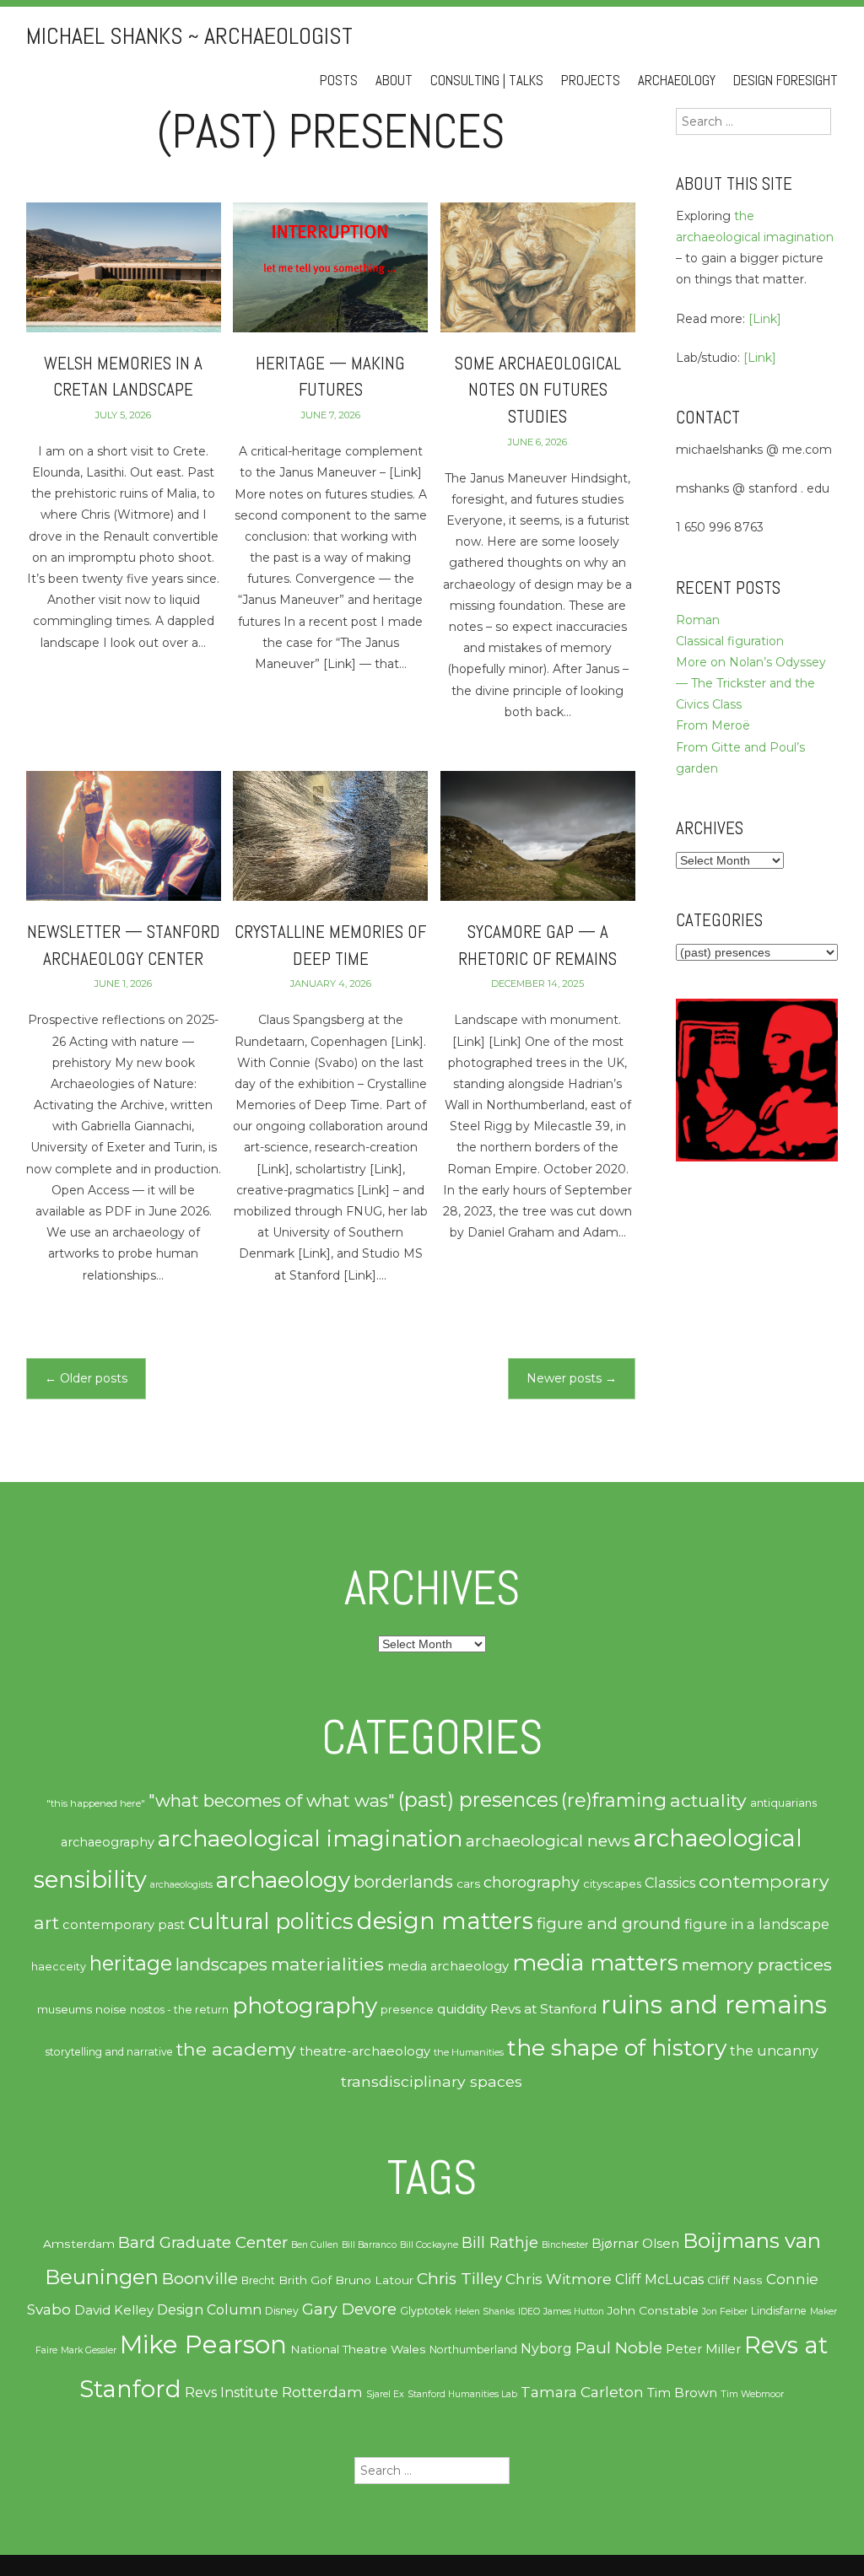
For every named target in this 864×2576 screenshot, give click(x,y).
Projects (591, 81)
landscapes (221, 1964)
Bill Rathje (500, 2242)
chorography (532, 1882)
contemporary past (124, 1925)
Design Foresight (786, 81)
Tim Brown (682, 2393)
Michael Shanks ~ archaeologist (189, 36)
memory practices (757, 1964)
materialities (327, 1964)
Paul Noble (619, 2348)
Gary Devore (349, 2309)
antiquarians (783, 1803)
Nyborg (546, 2349)
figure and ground (609, 1924)
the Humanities (469, 2052)
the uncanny (774, 2051)
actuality (708, 1800)
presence (407, 2010)
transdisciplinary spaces (432, 2081)
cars (468, 1883)
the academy (236, 2049)
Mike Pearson (203, 2344)
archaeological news (548, 1840)
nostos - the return (179, 2010)
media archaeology (448, 1966)
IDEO (529, 2312)
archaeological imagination (310, 1838)
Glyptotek (426, 2311)
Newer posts (572, 1378)
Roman (698, 620)
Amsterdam (79, 2244)
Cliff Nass (735, 2280)
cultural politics (271, 1921)
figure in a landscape (757, 1924)
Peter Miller (703, 2349)
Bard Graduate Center (203, 2242)
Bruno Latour (374, 2280)
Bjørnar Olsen (635, 2244)
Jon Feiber (725, 2312)
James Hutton (574, 2312)
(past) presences (478, 1800)
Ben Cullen (315, 2245)
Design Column (209, 2310)
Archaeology (677, 81)
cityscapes (612, 1883)
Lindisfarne (779, 2311)
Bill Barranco (369, 2245)
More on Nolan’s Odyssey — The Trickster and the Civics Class (751, 683)
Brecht (258, 2280)
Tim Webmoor (752, 2394)
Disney (282, 2311)
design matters (445, 1921)
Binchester (565, 2245)
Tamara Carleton (582, 2392)
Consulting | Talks (487, 81)
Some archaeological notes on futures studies (538, 390)
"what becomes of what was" (272, 1800)
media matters (595, 1962)
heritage (131, 1963)
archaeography (108, 1842)
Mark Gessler (89, 2350)
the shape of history (617, 2048)
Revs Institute (232, 2393)
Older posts (86, 1378)
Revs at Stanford (544, 2009)
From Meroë (713, 725)
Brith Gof (305, 2280)
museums (65, 2009)
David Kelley (114, 2310)
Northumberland (473, 2350)
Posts (339, 81)
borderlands (403, 1882)
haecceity (59, 1967)
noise (111, 2009)
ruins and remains (714, 2005)
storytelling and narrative (109, 2052)
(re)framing (614, 1800)
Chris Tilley (459, 2279)
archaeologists (181, 1885)
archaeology (283, 1880)
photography (305, 2006)
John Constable (653, 2310)
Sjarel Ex (385, 2394)
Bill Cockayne (429, 2245)
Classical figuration (730, 641)
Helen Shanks (485, 2312)
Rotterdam (322, 2392)
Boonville (200, 2278)
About (394, 81)
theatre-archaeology (365, 2051)
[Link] (765, 319)
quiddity (462, 2009)
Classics (670, 1883)
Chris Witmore (559, 2279)
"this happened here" (96, 1803)
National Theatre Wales (358, 2349)
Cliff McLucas (659, 2280)
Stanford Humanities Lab (462, 2394)
